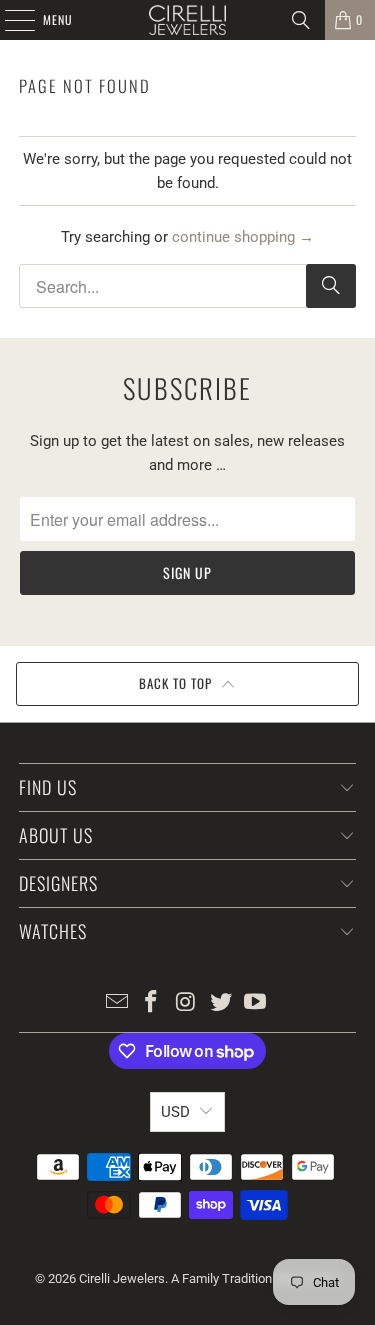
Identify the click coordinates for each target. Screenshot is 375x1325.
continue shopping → (243, 237)
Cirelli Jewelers (122, 1278)
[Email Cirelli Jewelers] (117, 1003)
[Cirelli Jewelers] (188, 20)
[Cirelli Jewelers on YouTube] (256, 1003)
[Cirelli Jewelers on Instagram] (187, 1003)
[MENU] (9, 20)
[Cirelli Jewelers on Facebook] (152, 1003)
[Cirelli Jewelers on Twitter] (221, 1003)
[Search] (301, 20)
